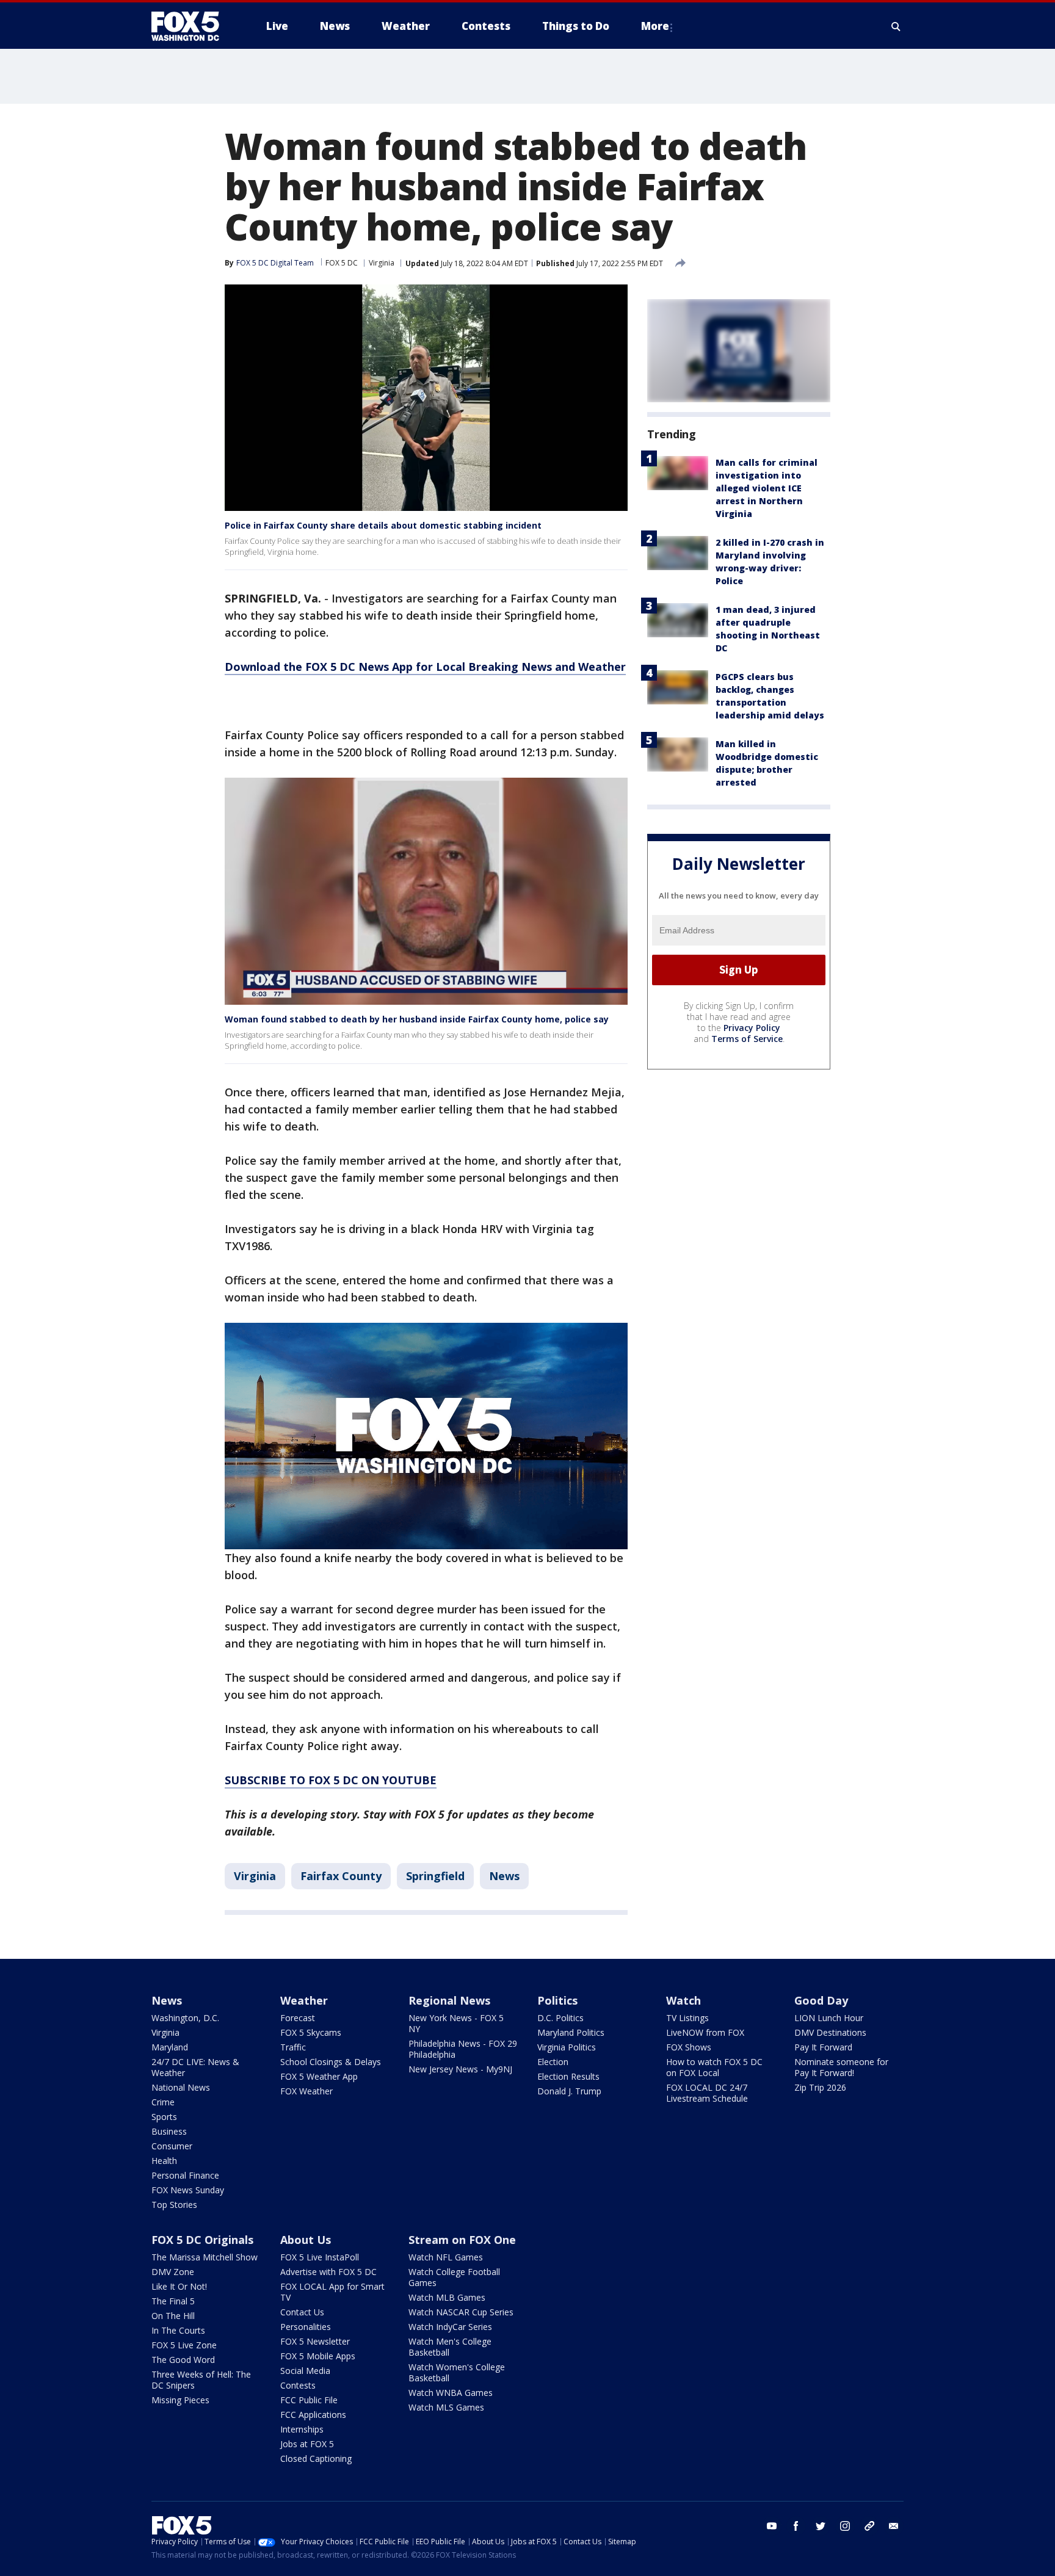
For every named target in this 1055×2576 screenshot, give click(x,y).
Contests (298, 2385)
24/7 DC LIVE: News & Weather (195, 2067)
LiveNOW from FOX (705, 2032)
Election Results (568, 2076)
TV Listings (687, 2018)
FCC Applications (313, 2415)
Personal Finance (185, 2175)
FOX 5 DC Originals (202, 2240)
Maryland (170, 2047)
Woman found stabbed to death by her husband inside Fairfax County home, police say (417, 1019)
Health (164, 2161)
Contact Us (302, 2312)
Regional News (449, 2000)
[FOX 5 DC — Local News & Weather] (192, 26)
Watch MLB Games (447, 2297)
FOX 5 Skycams (311, 2032)
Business (169, 2131)
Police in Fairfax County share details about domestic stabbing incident (383, 525)
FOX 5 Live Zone (184, 2345)
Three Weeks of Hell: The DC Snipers (201, 2380)
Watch (683, 2000)
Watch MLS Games (446, 2407)
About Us (306, 2240)
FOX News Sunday (188, 2190)
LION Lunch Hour (829, 2018)
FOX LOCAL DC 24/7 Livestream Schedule (707, 2093)
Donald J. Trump (569, 2091)
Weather (304, 2000)
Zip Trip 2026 (820, 2087)
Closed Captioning (316, 2458)
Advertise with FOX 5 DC (328, 2272)
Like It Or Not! (179, 2286)
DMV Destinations (830, 2032)
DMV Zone (173, 2272)
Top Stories (174, 2205)
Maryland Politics (571, 2032)
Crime (163, 2102)
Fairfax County (341, 1876)
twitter (821, 2526)
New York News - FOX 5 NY (456, 2023)
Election (553, 2062)
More (655, 26)
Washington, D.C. (185, 2018)
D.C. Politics (560, 2018)
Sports (164, 2117)
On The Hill (173, 2316)
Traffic (293, 2047)
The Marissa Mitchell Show (205, 2257)
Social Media (305, 2371)
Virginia (382, 263)
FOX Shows (689, 2047)
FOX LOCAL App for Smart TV (332, 2292)
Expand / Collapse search (896, 26)
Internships (302, 2429)
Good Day (821, 2000)
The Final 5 (173, 2301)
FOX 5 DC (342, 263)
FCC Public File (309, 2400)
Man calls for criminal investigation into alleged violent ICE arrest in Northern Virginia (767, 488)
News (504, 1876)
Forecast (298, 2018)
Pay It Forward (823, 2047)
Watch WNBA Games (451, 2393)
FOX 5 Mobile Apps (318, 2356)
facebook (796, 2526)
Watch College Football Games (454, 2277)
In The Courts (178, 2330)
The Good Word (183, 2360)
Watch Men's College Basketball (450, 2347)
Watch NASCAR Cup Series (461, 2312)
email (894, 2526)
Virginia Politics (567, 2047)
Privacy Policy (752, 1028)
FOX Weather (306, 2091)
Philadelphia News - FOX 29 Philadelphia (463, 2049)
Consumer (172, 2146)
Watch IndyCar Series (450, 2327)
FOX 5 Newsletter (315, 2341)
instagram (845, 2526)
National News (181, 2087)
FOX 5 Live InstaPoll (320, 2257)
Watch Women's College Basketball (457, 2372)
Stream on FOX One (462, 2240)
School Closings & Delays (331, 2062)
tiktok (869, 2526)
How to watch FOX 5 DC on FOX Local (714, 2067)
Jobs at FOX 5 (307, 2444)
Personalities (306, 2327)
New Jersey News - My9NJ (460, 2069)
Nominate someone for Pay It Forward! (841, 2067)
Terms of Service (747, 1039)
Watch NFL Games (446, 2257)
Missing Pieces (180, 2400)
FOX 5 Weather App (319, 2076)
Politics (557, 2000)
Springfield (435, 1876)
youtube (772, 2526)
